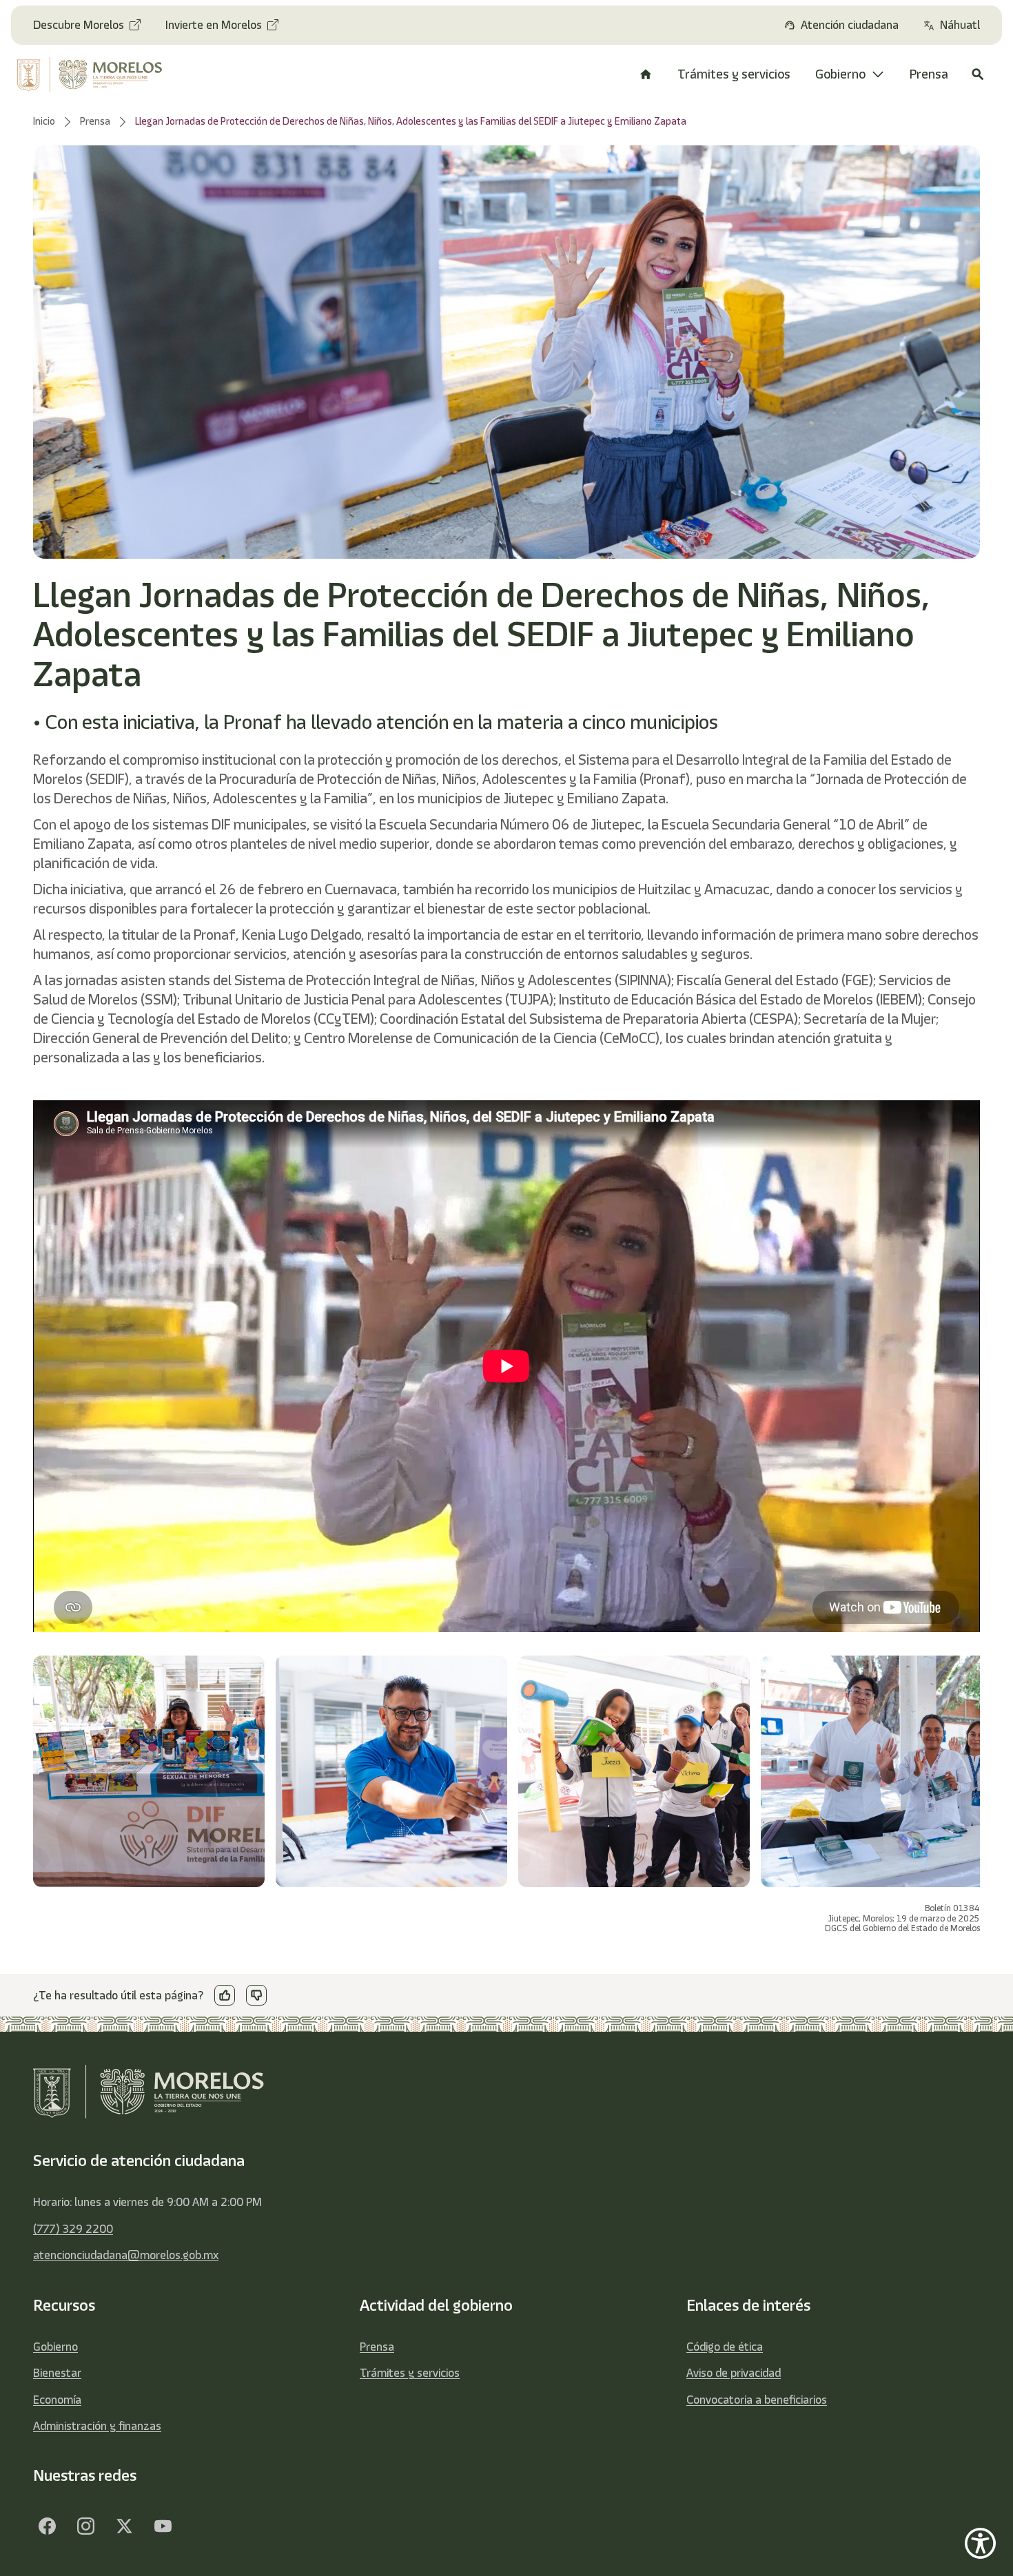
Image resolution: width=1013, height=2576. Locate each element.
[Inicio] (646, 74)
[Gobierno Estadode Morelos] (47, 2526)
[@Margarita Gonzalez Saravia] (163, 2526)
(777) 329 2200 (73, 2229)
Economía (57, 2400)
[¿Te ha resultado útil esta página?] (225, 1995)
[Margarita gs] (124, 2526)
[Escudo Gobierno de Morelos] (99, 74)
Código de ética (725, 2347)
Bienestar (57, 2373)
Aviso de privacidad (734, 2373)
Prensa (377, 2347)
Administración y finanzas (97, 2426)
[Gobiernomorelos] (85, 2526)
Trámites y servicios (410, 2373)
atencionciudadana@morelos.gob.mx (126, 2255)
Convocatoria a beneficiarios (757, 2400)
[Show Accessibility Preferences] (980, 2543)
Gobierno (55, 2347)
